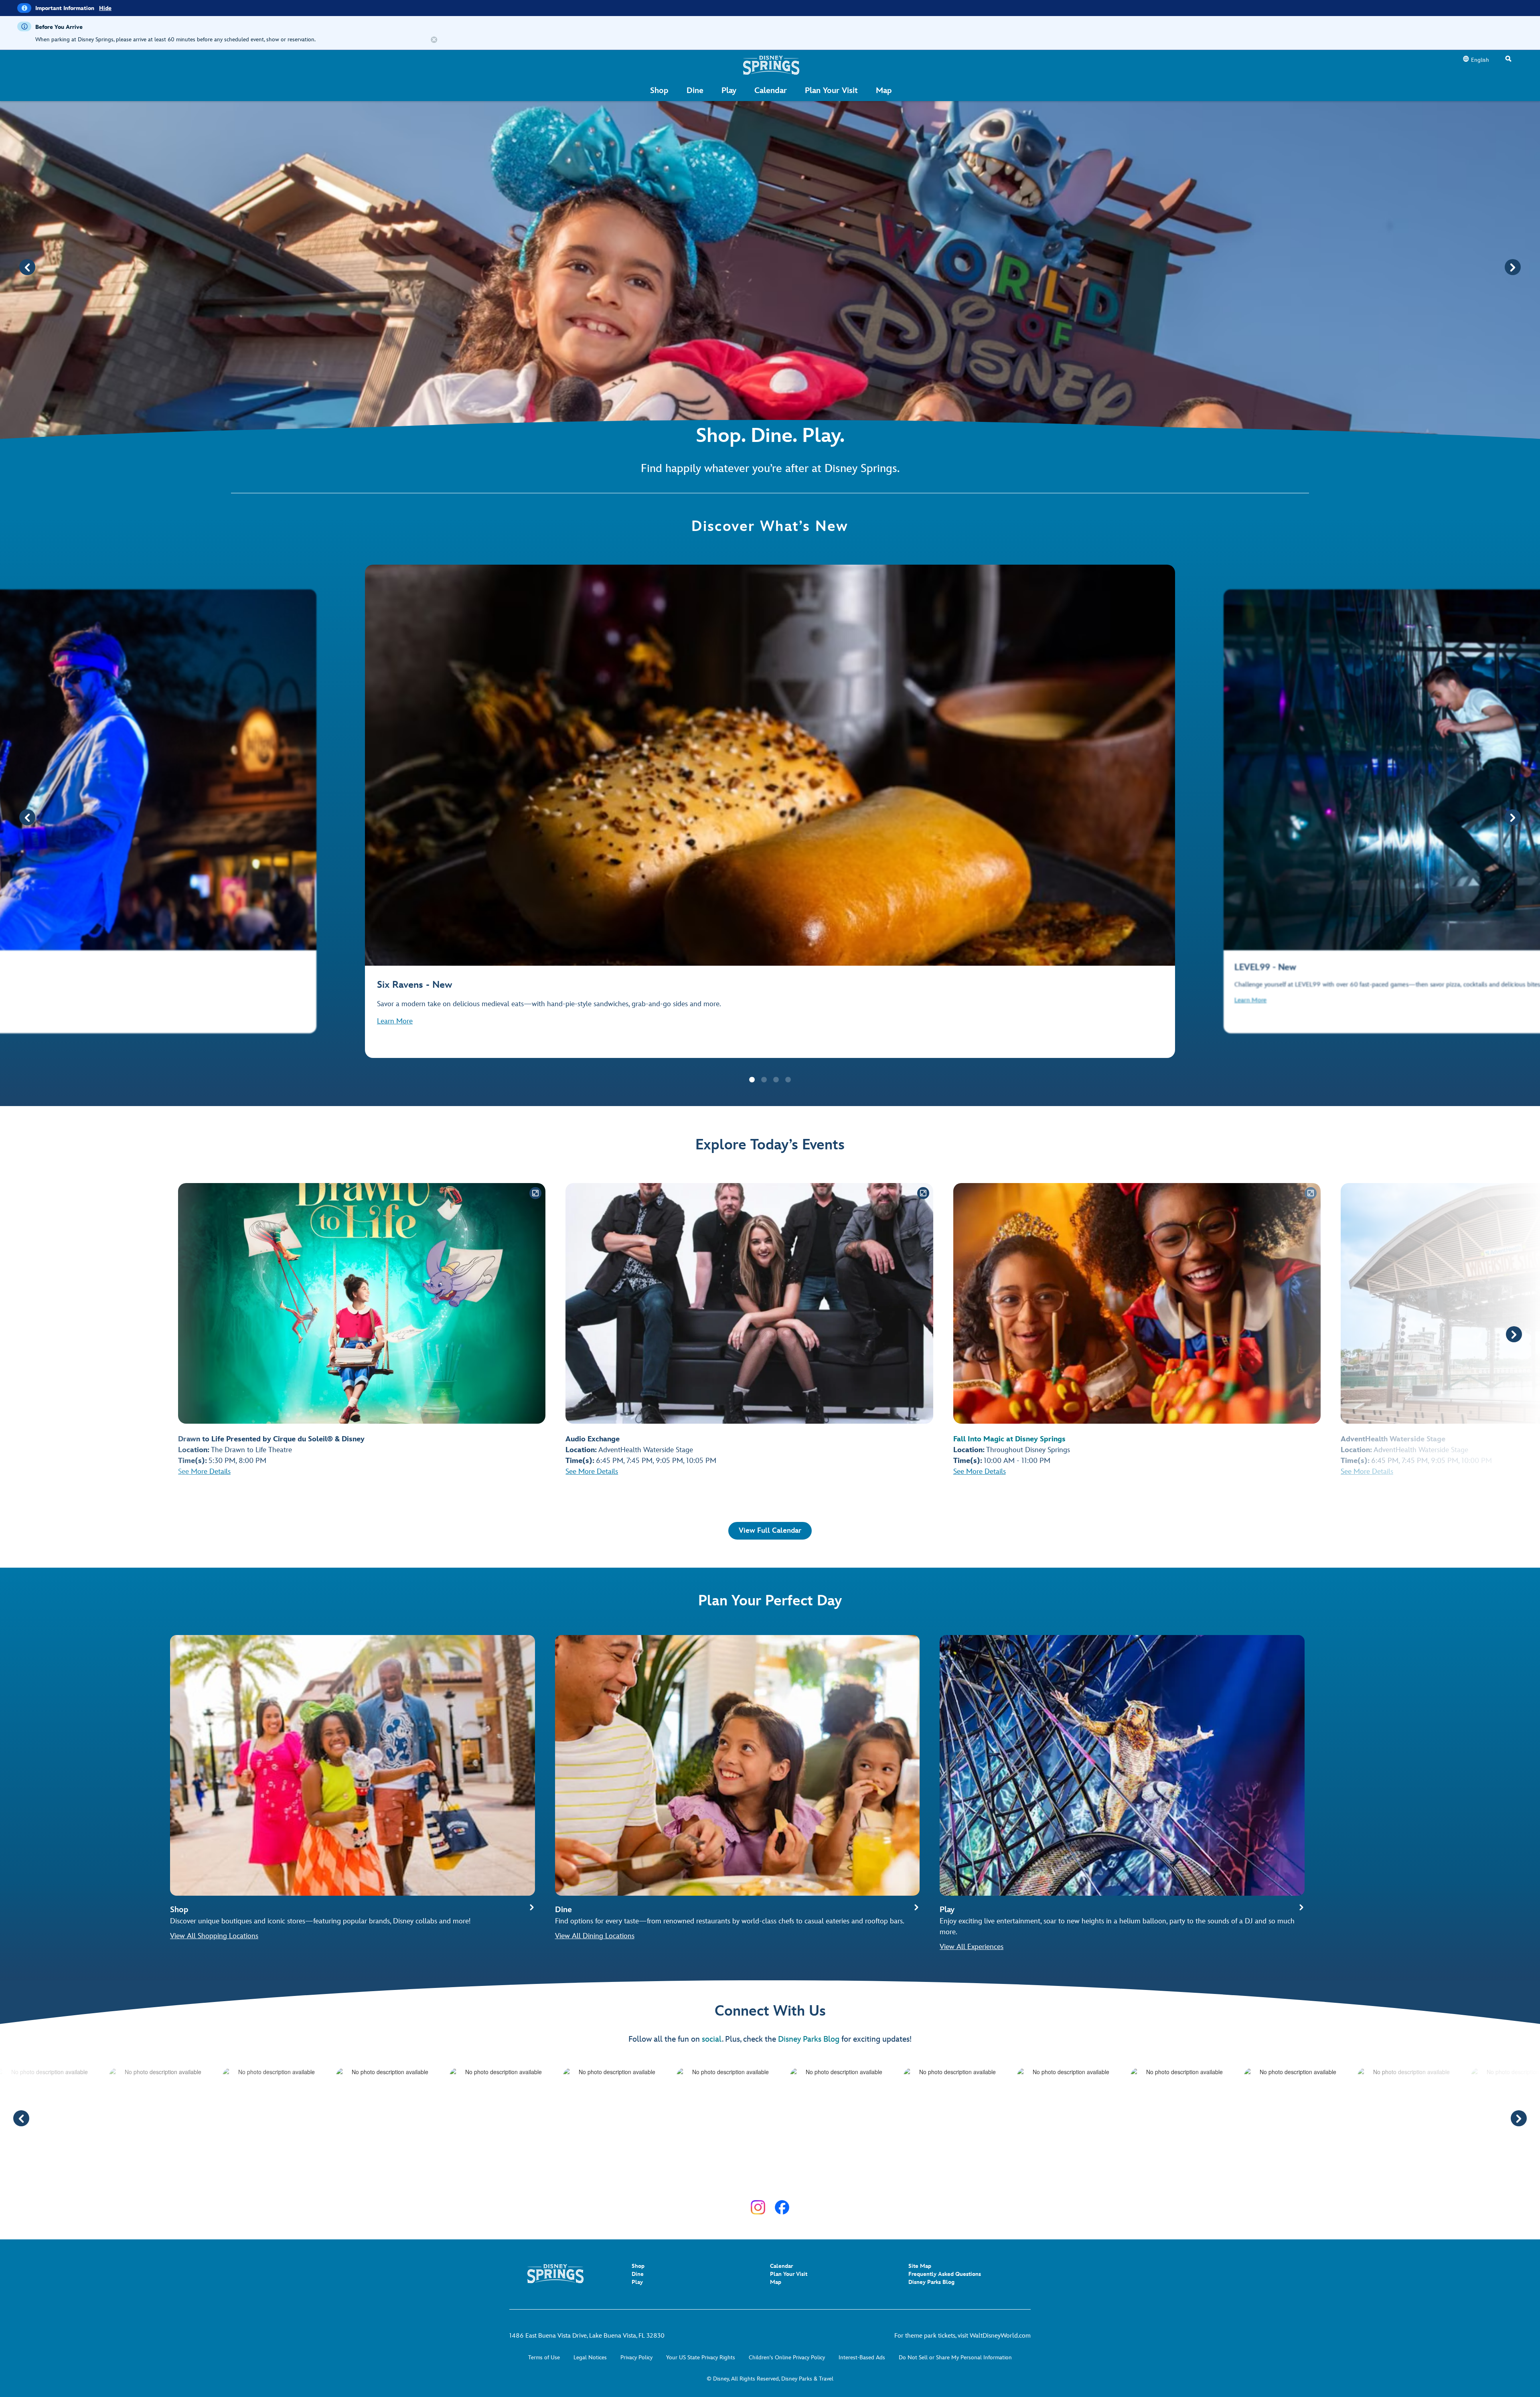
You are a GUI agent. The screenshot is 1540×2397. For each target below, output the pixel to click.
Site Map (920, 2266)
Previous (27, 267)
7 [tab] (776, 2181)
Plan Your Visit (789, 2274)
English (1480, 60)
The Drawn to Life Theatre (251, 1450)
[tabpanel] (770, 811)
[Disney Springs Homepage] (771, 65)
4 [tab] (788, 1080)
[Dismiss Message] (434, 40)
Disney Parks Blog (809, 2039)
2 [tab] (764, 1080)
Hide (105, 8)
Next (1513, 267)
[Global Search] (1508, 59)
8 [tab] (788, 2181)
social (712, 2039)
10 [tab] (812, 2181)
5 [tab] (752, 2181)
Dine (638, 2274)
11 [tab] (824, 2181)
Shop (638, 2266)
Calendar (781, 2266)
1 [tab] (752, 1080)
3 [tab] (776, 1080)
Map (776, 2282)
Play (637, 2282)
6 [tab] (764, 2181)
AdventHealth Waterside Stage (646, 1450)
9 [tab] (800, 2181)
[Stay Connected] (758, 2207)
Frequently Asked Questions (945, 2274)
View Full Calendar (770, 1531)
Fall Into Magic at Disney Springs (1009, 1439)
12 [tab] (836, 2181)
